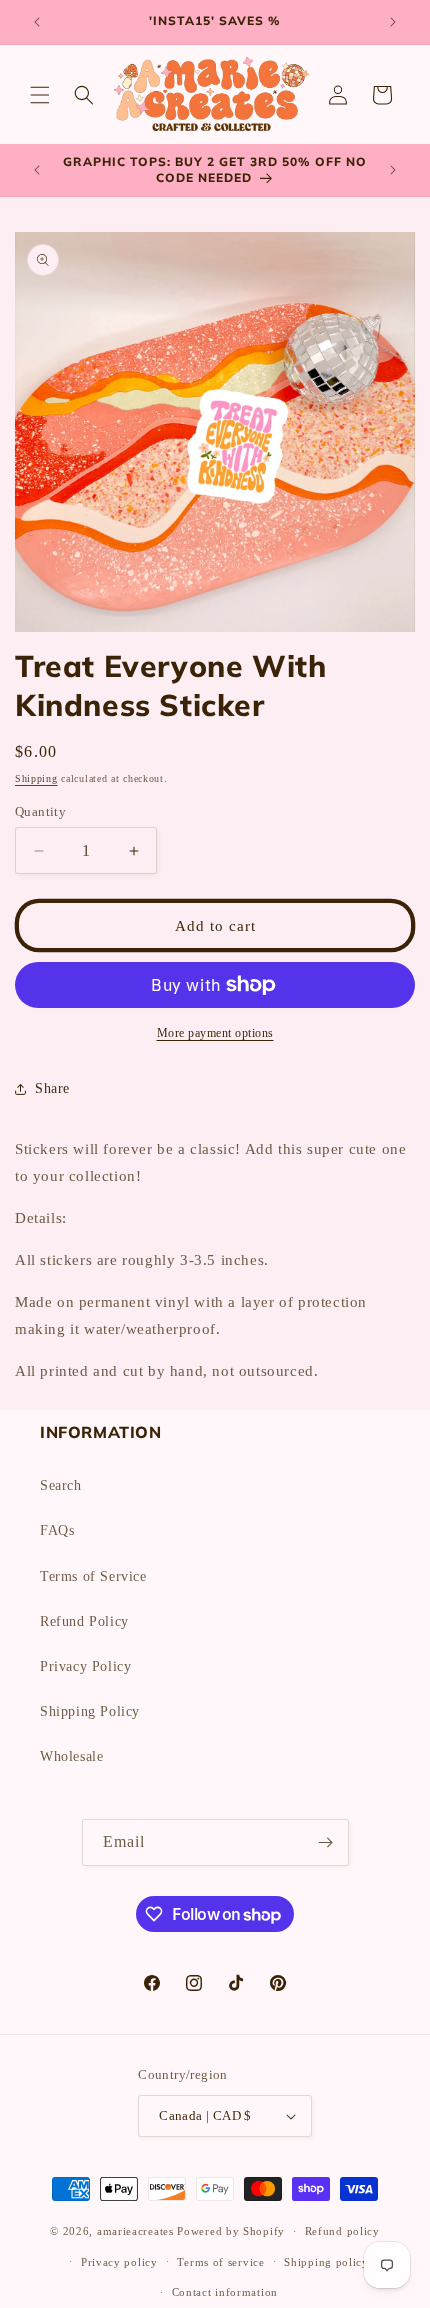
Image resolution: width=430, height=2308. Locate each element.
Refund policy (342, 2231)
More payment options (215, 1033)
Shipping (36, 778)
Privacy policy (119, 2262)
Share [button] (52, 1088)
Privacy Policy (85, 1666)
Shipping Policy (90, 1711)
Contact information (225, 2292)
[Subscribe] (326, 1842)
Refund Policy (84, 1621)
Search (61, 1485)
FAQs (57, 1530)
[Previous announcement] (37, 22)
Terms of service (220, 2262)
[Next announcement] (393, 22)
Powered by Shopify (231, 2231)
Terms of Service (93, 1576)
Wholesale (71, 1756)
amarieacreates (135, 2231)
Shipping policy (326, 2262)
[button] (40, 95)
